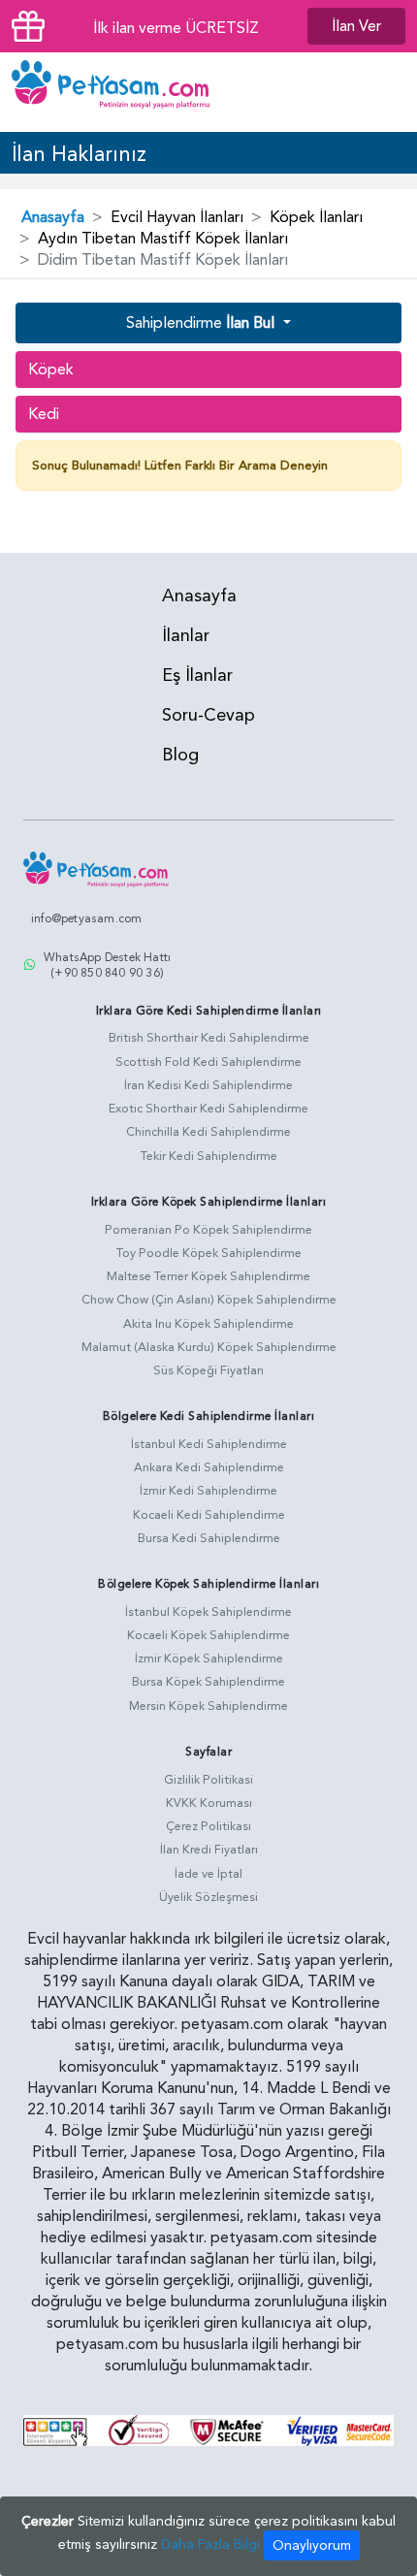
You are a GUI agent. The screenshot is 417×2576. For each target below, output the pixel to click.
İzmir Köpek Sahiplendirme (209, 1658)
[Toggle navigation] (386, 92)
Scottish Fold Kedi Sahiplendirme (208, 1062)
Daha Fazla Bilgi (210, 2544)
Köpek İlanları (316, 217)
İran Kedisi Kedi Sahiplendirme (208, 1085)
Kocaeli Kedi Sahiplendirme (209, 1515)
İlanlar (186, 636)
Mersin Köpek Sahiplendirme (208, 1706)
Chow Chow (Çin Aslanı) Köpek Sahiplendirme (209, 1300)
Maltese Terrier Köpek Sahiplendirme (208, 1276)
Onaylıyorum (312, 2545)
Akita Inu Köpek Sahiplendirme (208, 1324)
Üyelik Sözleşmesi (208, 1897)
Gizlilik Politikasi (208, 1780)
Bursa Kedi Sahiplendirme (209, 1538)
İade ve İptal (208, 1874)
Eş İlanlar (197, 676)
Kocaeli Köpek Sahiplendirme (208, 1635)
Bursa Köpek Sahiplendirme (208, 1682)
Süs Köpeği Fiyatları (208, 1370)
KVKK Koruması (209, 1803)
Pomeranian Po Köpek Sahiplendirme (208, 1230)
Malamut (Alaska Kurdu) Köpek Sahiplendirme (209, 1347)
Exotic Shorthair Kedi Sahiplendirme (208, 1109)
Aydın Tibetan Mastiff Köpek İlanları (163, 239)
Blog (180, 755)
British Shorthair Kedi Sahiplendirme (209, 1038)
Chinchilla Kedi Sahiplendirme (208, 1132)
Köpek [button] (51, 370)
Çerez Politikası (208, 1826)
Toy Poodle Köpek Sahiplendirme (209, 1253)
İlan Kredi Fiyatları (209, 1850)
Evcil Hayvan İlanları (177, 217)
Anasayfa (53, 217)
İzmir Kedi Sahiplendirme (208, 1491)
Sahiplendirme (200, 323)
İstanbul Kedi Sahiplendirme (209, 1444)
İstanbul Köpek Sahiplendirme (208, 1612)
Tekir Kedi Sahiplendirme (209, 1156)
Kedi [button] (44, 414)
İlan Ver (356, 26)
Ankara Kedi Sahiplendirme (209, 1467)
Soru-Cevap (208, 715)
